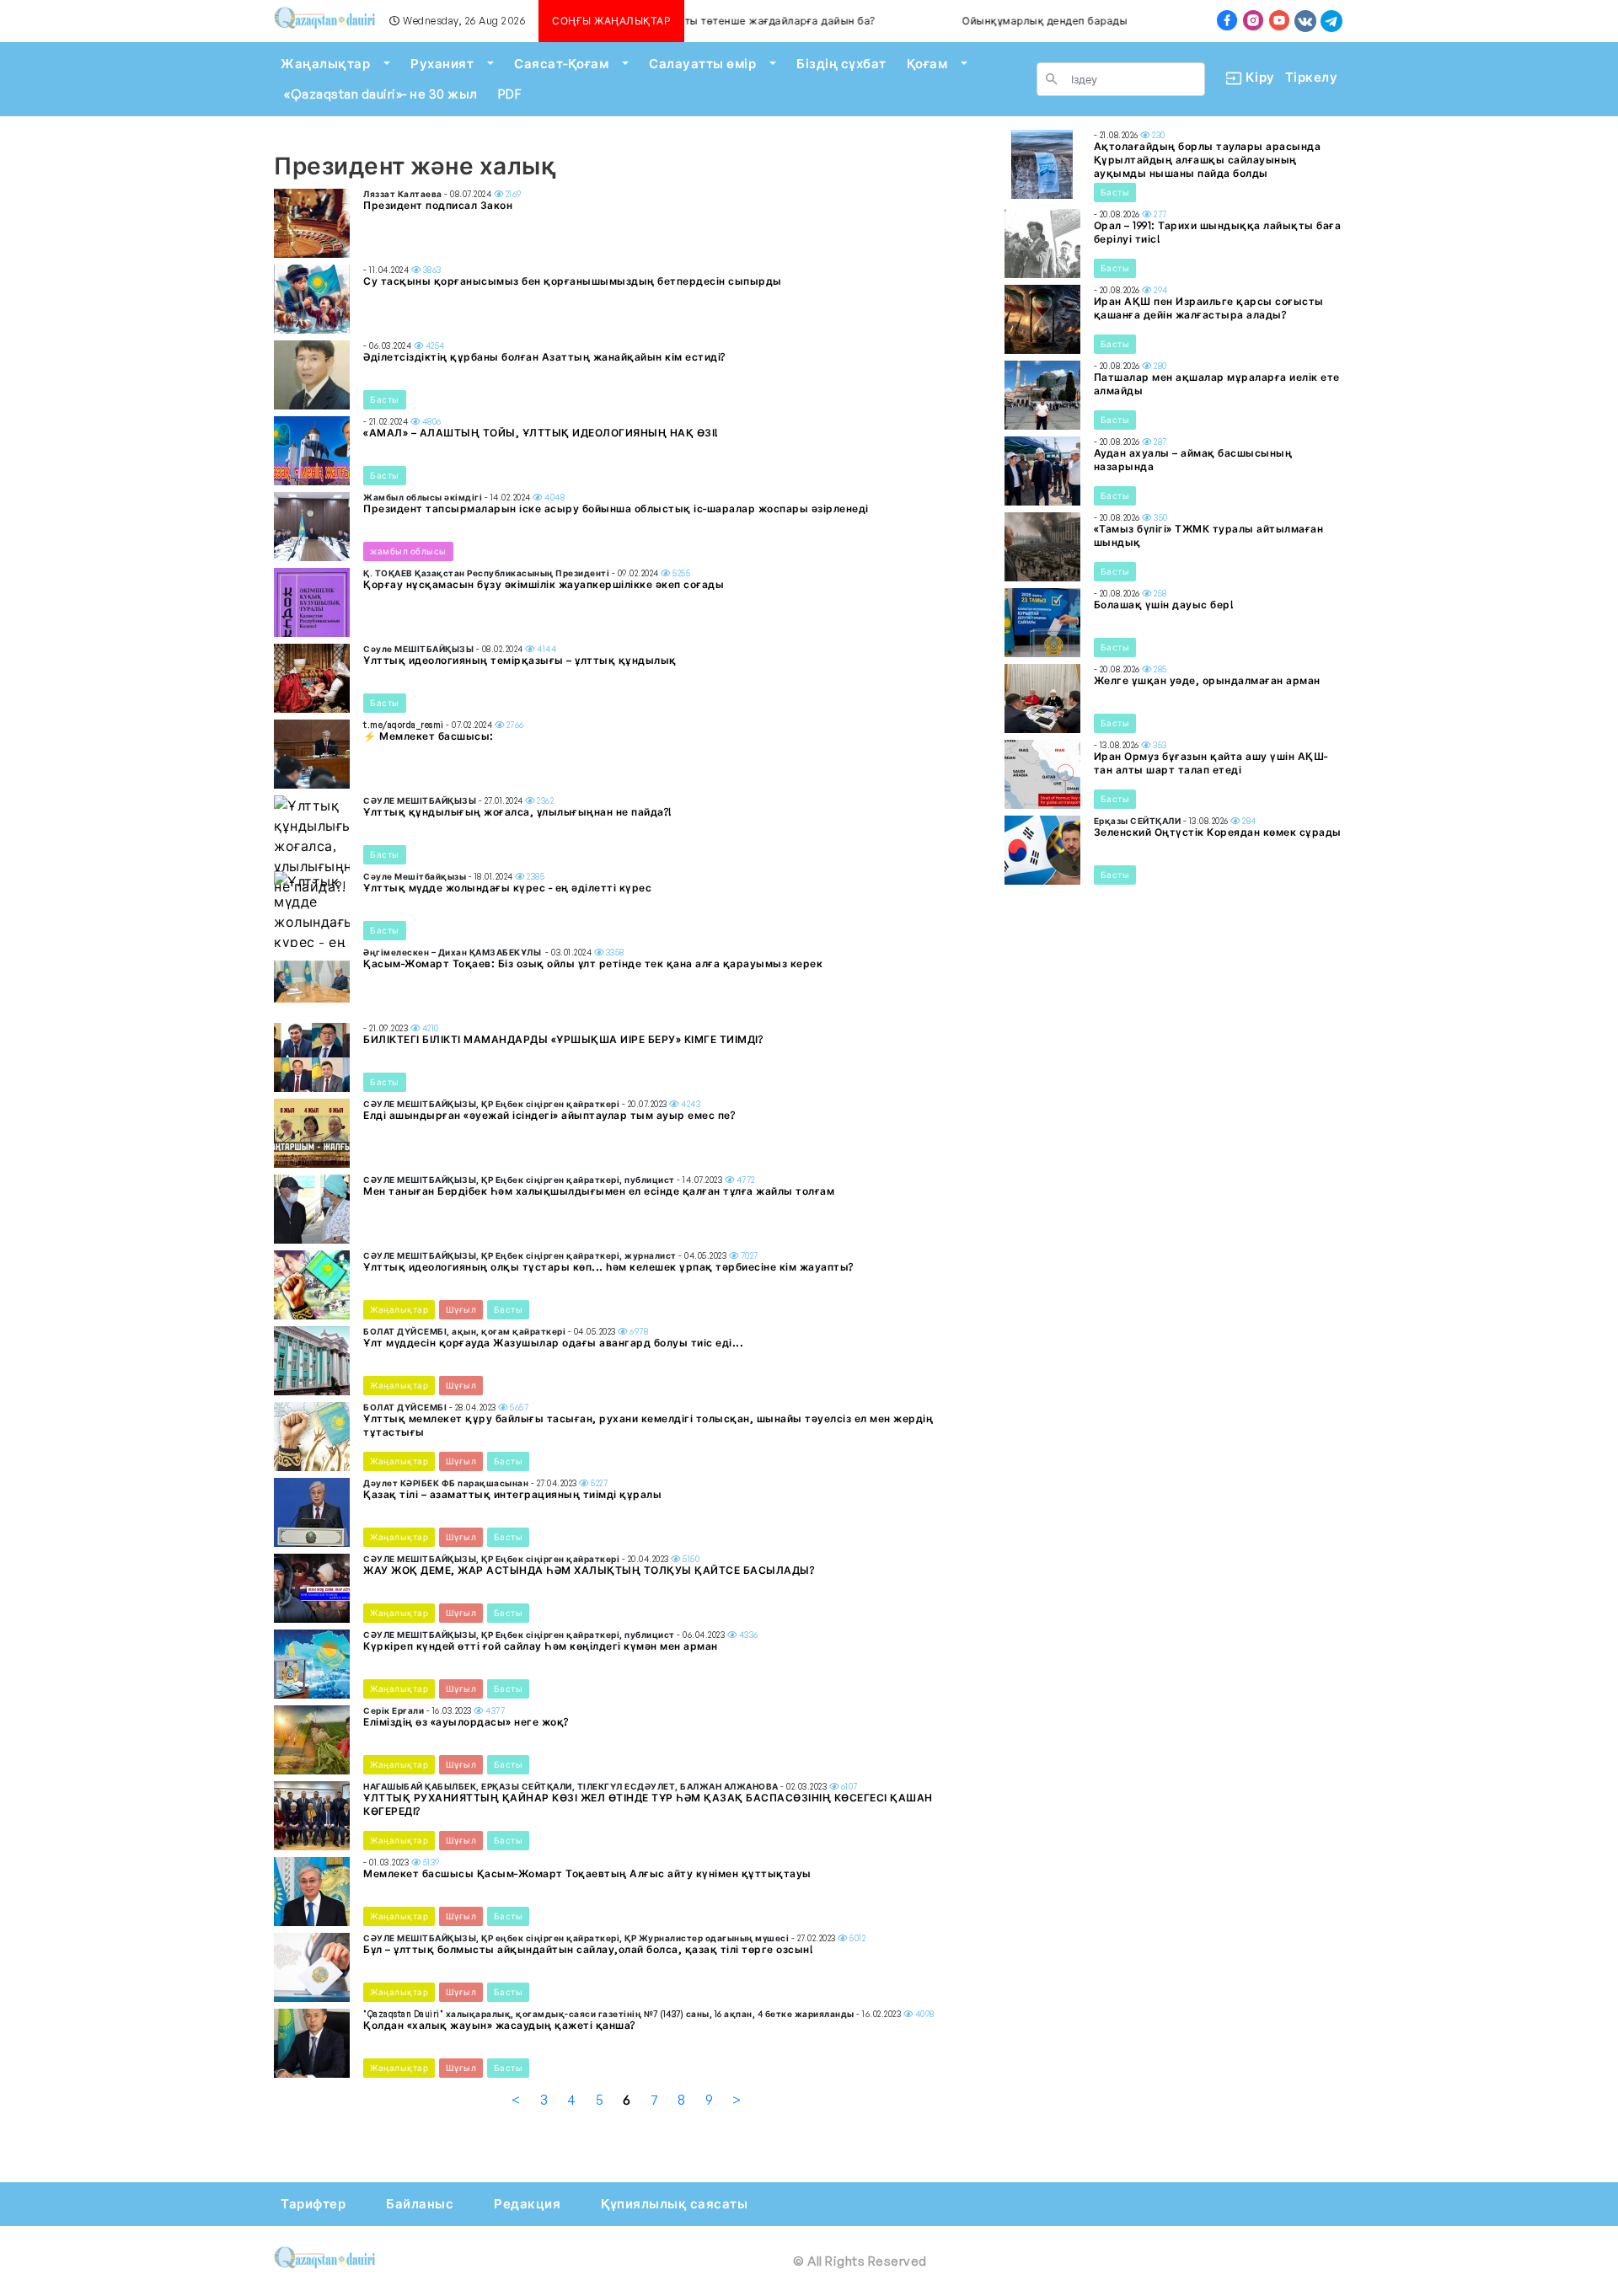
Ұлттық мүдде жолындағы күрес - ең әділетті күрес (507, 888)
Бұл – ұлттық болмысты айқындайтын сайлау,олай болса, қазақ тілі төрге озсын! (588, 1949)
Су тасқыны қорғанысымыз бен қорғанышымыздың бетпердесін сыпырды (573, 281)
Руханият (442, 64)
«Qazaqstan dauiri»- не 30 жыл (381, 94)
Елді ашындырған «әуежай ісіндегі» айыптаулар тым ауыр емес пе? (549, 1115)
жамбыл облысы (408, 551)
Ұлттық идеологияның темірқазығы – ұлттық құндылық (520, 660)
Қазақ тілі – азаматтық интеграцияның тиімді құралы (512, 1494)
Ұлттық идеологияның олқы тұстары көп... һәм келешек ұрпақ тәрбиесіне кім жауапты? (608, 1267)
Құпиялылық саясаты (674, 2204)
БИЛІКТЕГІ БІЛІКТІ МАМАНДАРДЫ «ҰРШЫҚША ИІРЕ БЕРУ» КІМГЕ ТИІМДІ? (563, 1039)
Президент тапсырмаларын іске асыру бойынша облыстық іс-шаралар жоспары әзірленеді (616, 508)
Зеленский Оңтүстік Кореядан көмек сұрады (1218, 832)
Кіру (1254, 77)
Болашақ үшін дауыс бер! (1164, 605)
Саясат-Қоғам (561, 64)
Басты (385, 399)
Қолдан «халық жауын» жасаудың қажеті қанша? (499, 2025)
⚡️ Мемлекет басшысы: (429, 736)
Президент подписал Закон (438, 205)
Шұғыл (461, 1309)
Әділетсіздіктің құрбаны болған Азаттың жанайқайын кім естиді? (544, 357)
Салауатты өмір (702, 64)
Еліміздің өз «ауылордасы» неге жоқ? (466, 1722)
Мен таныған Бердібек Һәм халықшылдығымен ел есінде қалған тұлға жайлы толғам (599, 1191)
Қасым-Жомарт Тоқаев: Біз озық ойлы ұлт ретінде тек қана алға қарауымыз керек (593, 963)
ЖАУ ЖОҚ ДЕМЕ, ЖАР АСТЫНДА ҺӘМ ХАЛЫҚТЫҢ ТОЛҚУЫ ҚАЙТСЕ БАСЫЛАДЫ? (589, 1570)
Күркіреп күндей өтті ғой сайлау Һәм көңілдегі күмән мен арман (541, 1646)
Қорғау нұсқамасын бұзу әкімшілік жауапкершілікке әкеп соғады (544, 584)
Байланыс (420, 2204)
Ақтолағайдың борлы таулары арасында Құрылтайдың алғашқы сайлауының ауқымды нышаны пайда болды (1208, 160)
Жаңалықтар (325, 64)
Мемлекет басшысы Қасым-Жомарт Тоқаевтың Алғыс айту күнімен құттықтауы (587, 1873)
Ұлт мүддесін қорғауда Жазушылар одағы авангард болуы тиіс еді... (553, 1343)
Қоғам (927, 64)
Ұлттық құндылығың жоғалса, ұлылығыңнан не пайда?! (518, 812)
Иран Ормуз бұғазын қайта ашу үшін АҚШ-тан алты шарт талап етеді (1211, 763)
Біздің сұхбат (841, 64)
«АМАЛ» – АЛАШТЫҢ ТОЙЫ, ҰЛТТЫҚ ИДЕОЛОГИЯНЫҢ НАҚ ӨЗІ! (541, 433)
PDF (510, 94)
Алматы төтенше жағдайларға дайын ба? (724, 21)
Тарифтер (313, 2204)
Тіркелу (1312, 77)
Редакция (527, 2204)
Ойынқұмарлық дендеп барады (1002, 21)
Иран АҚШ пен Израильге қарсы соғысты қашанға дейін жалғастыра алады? (1209, 308)
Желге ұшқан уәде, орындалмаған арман (1207, 680)
